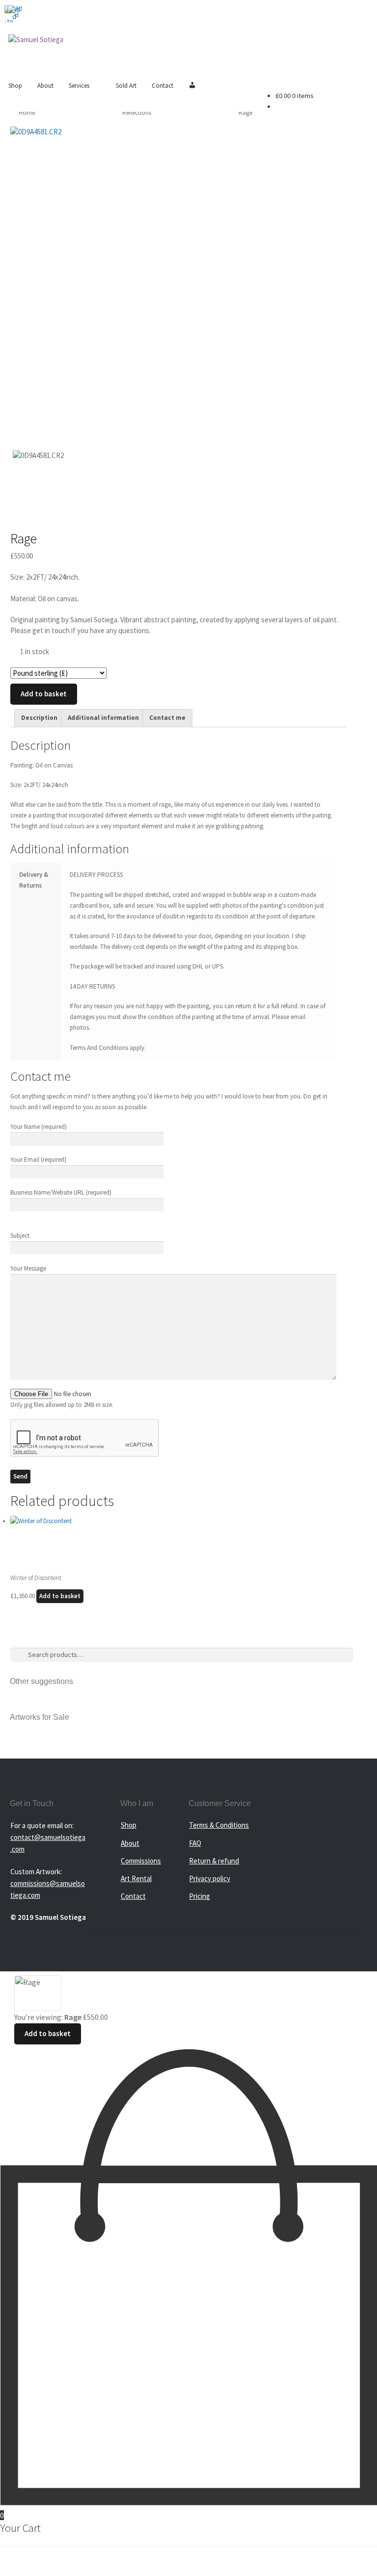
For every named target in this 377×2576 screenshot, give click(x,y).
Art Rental (136, 1878)
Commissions (141, 1861)
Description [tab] (39, 718)
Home (27, 113)
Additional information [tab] (103, 718)
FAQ (195, 1843)
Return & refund (214, 1861)
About (45, 86)
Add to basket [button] (60, 1596)
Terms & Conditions (219, 1825)
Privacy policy (210, 1878)
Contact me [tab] (167, 718)
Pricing (200, 1896)
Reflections (137, 113)
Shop (15, 86)
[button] (9, 9)
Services (79, 86)
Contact (162, 86)
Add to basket (44, 694)
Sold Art (126, 86)
